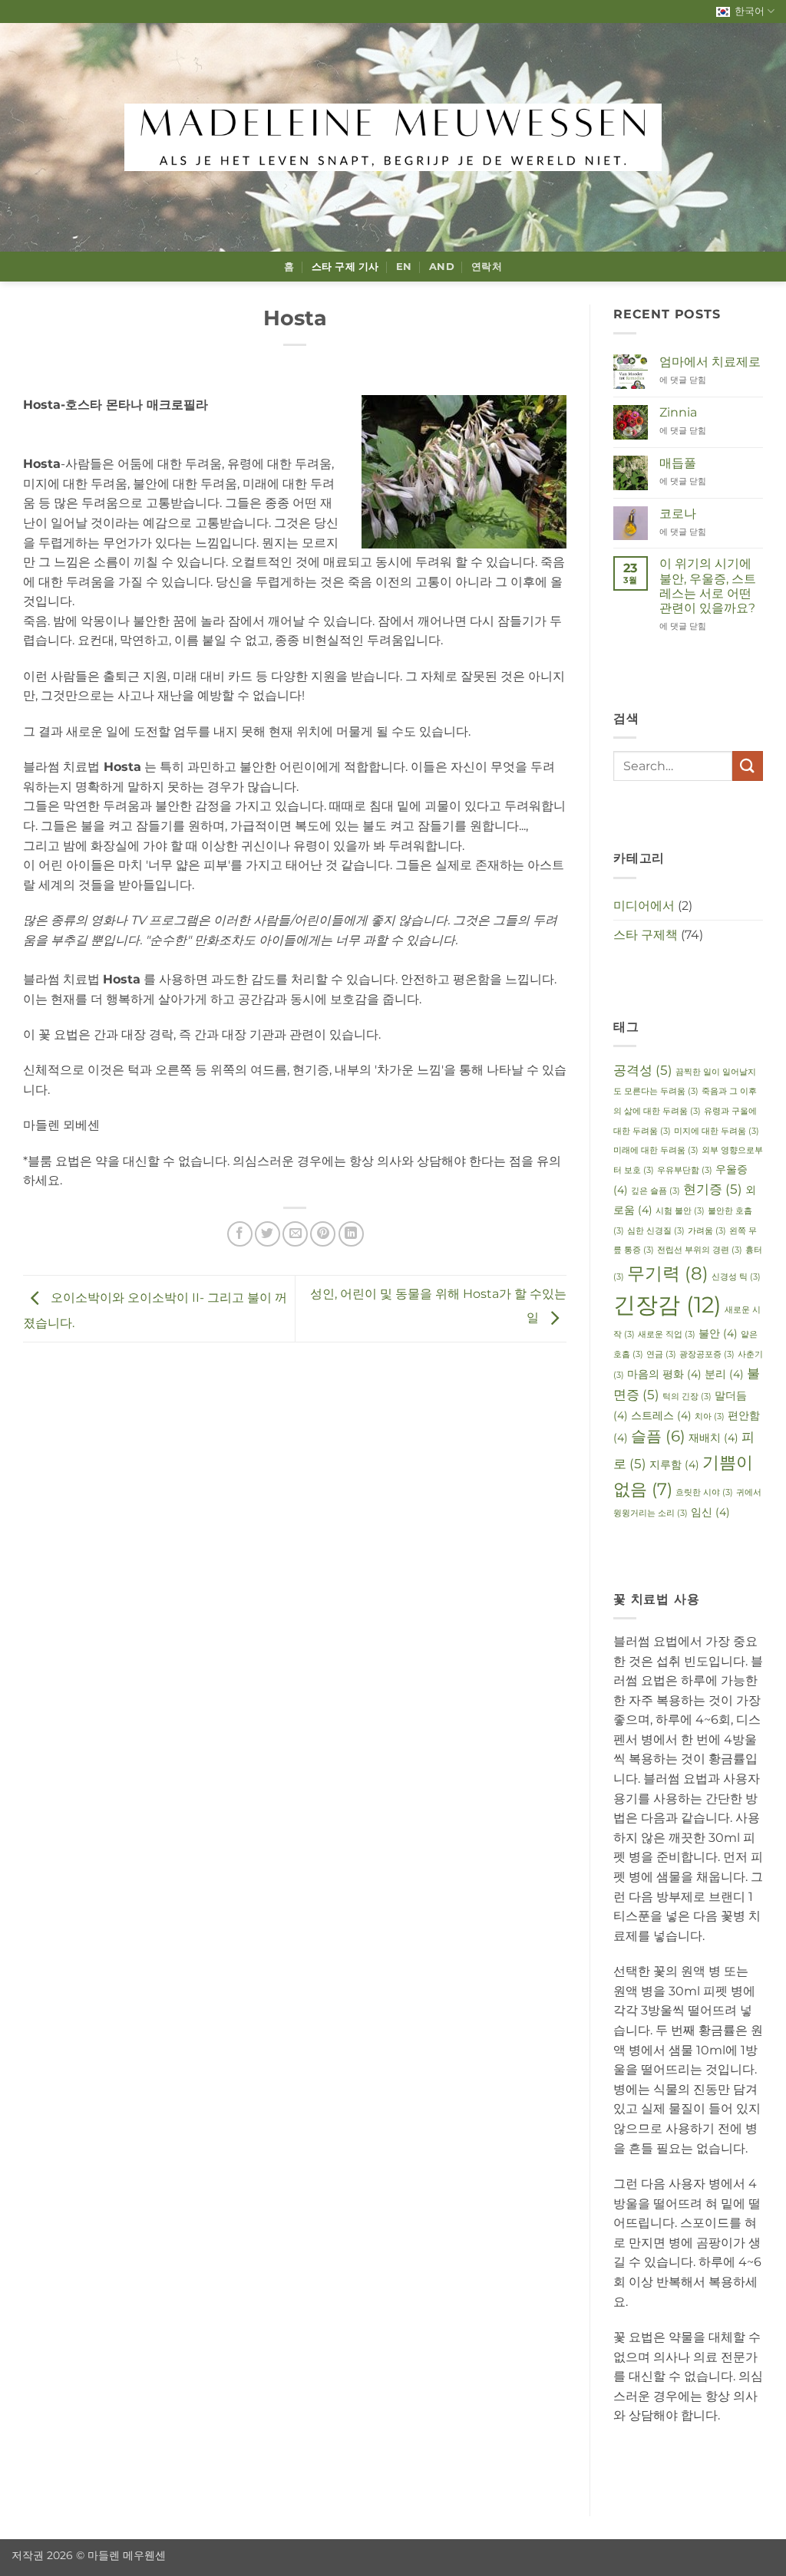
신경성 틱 (736, 1277)
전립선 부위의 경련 (700, 1250)
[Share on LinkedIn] (351, 1234)
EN (404, 267)
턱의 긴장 (687, 1397)
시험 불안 (680, 1211)
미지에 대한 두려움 (717, 1131)
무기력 (668, 1273)
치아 (710, 1416)
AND (442, 267)
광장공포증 (707, 1354)
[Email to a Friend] (295, 1234)
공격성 (643, 1070)
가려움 (707, 1231)
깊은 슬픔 (656, 1191)
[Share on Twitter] (268, 1234)
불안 (718, 1333)
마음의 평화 (664, 1374)
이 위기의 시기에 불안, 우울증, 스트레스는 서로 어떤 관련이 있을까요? (708, 586)
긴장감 (667, 1304)
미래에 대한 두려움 (656, 1150)
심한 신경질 (656, 1231)
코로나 (678, 514)
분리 (724, 1374)
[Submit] (748, 766)
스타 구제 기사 (345, 267)
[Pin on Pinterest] (323, 1234)
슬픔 (658, 1436)
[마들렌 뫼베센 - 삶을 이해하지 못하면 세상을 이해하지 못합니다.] (393, 137)
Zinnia (678, 412)
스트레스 (661, 1415)
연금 (661, 1354)
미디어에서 (644, 906)
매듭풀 (678, 463)
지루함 (674, 1464)
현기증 (713, 1189)
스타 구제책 (646, 935)
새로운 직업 (667, 1334)
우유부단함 (685, 1170)
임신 (710, 1512)
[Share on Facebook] (240, 1234)
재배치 (713, 1438)
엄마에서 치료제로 (710, 362)
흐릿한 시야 (704, 1492)
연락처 (487, 267)
